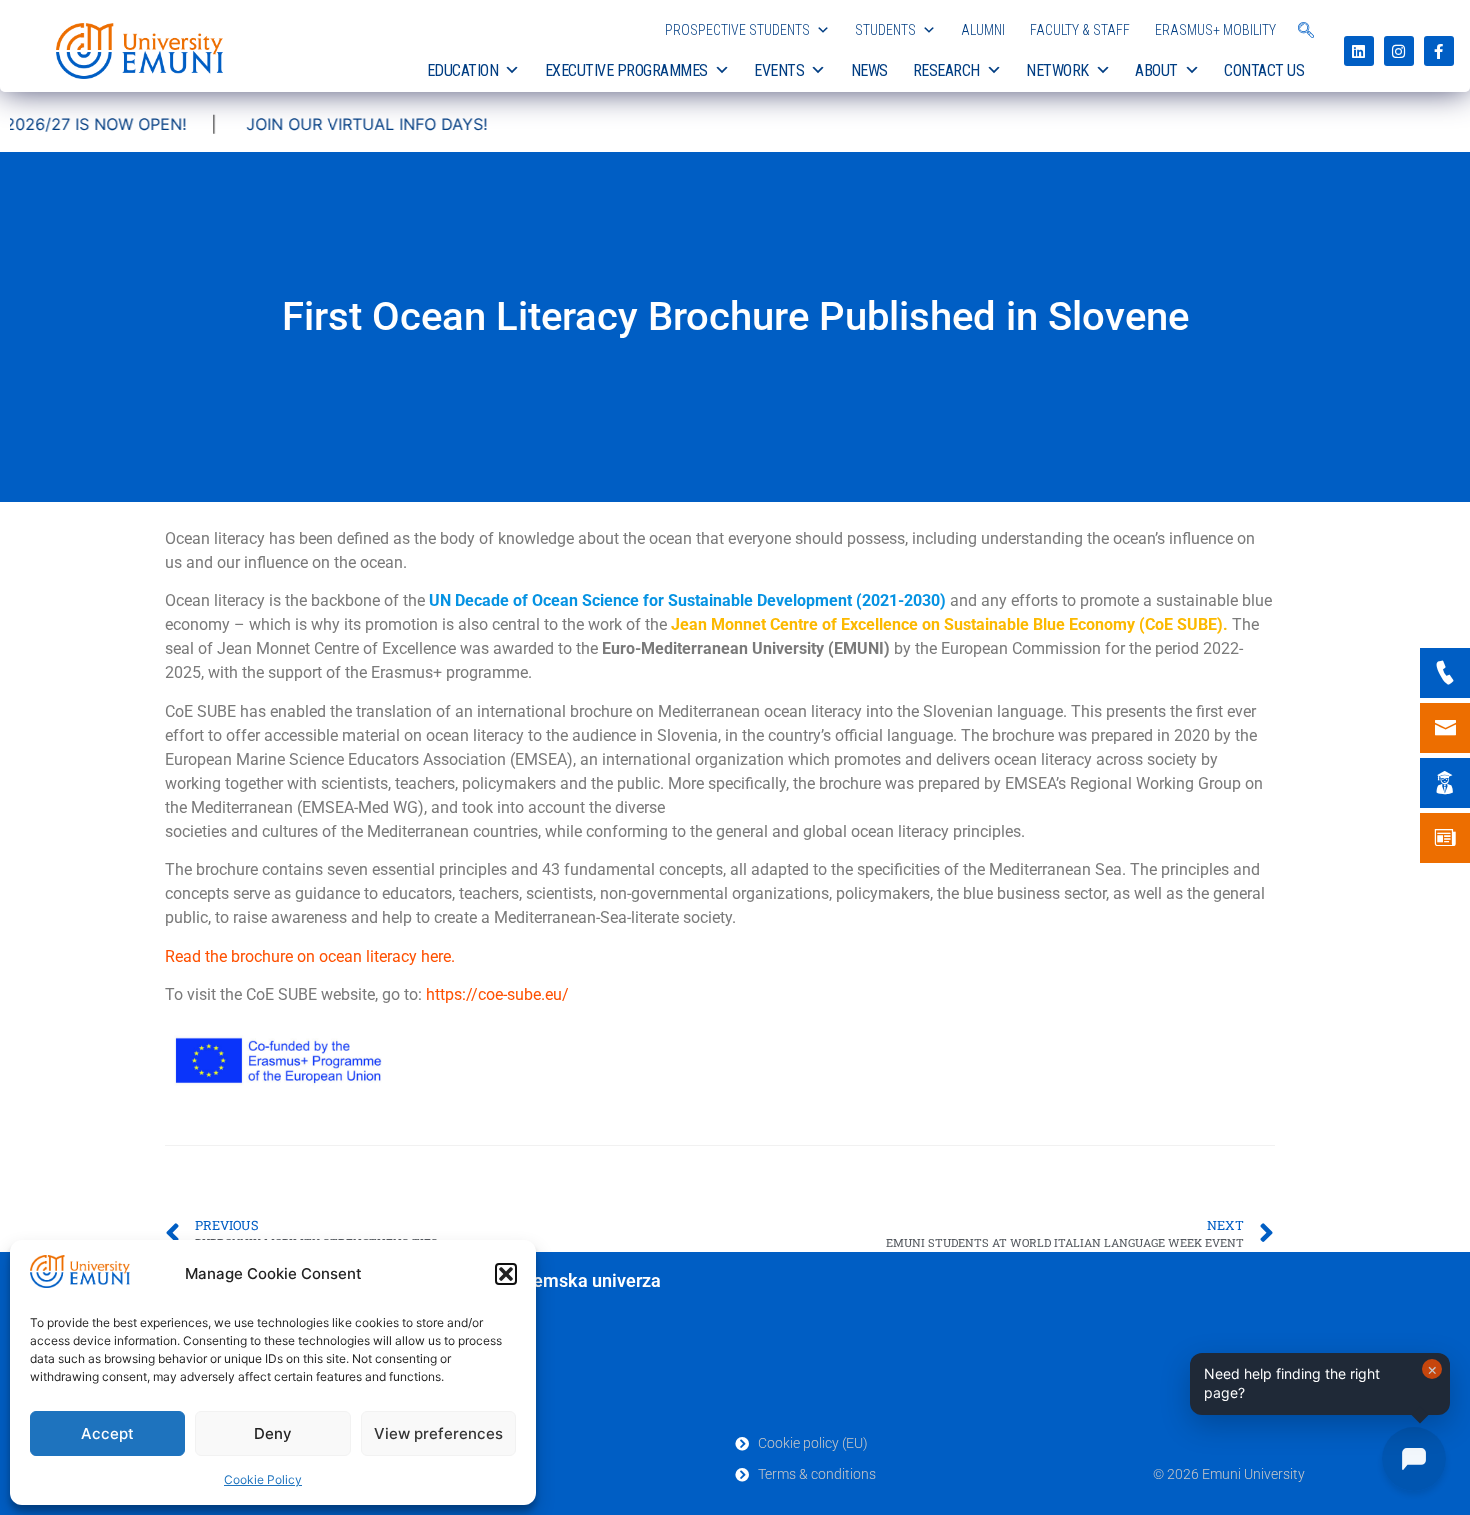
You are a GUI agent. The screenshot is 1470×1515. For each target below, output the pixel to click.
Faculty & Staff (1080, 30)
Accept (107, 1433)
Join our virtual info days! (319, 124)
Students (885, 30)
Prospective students (737, 30)
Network (1057, 70)
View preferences (438, 1433)
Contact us (1264, 70)
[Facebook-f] (1439, 51)
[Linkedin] (1359, 51)
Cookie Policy (263, 1479)
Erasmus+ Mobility (1215, 30)
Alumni (983, 30)
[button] (506, 1274)
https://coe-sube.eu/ (497, 994)
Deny (273, 1433)
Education (463, 70)
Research (946, 70)
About (1156, 70)
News (869, 70)
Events (779, 70)
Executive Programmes (626, 70)
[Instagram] (1399, 51)
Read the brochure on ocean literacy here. (310, 956)
